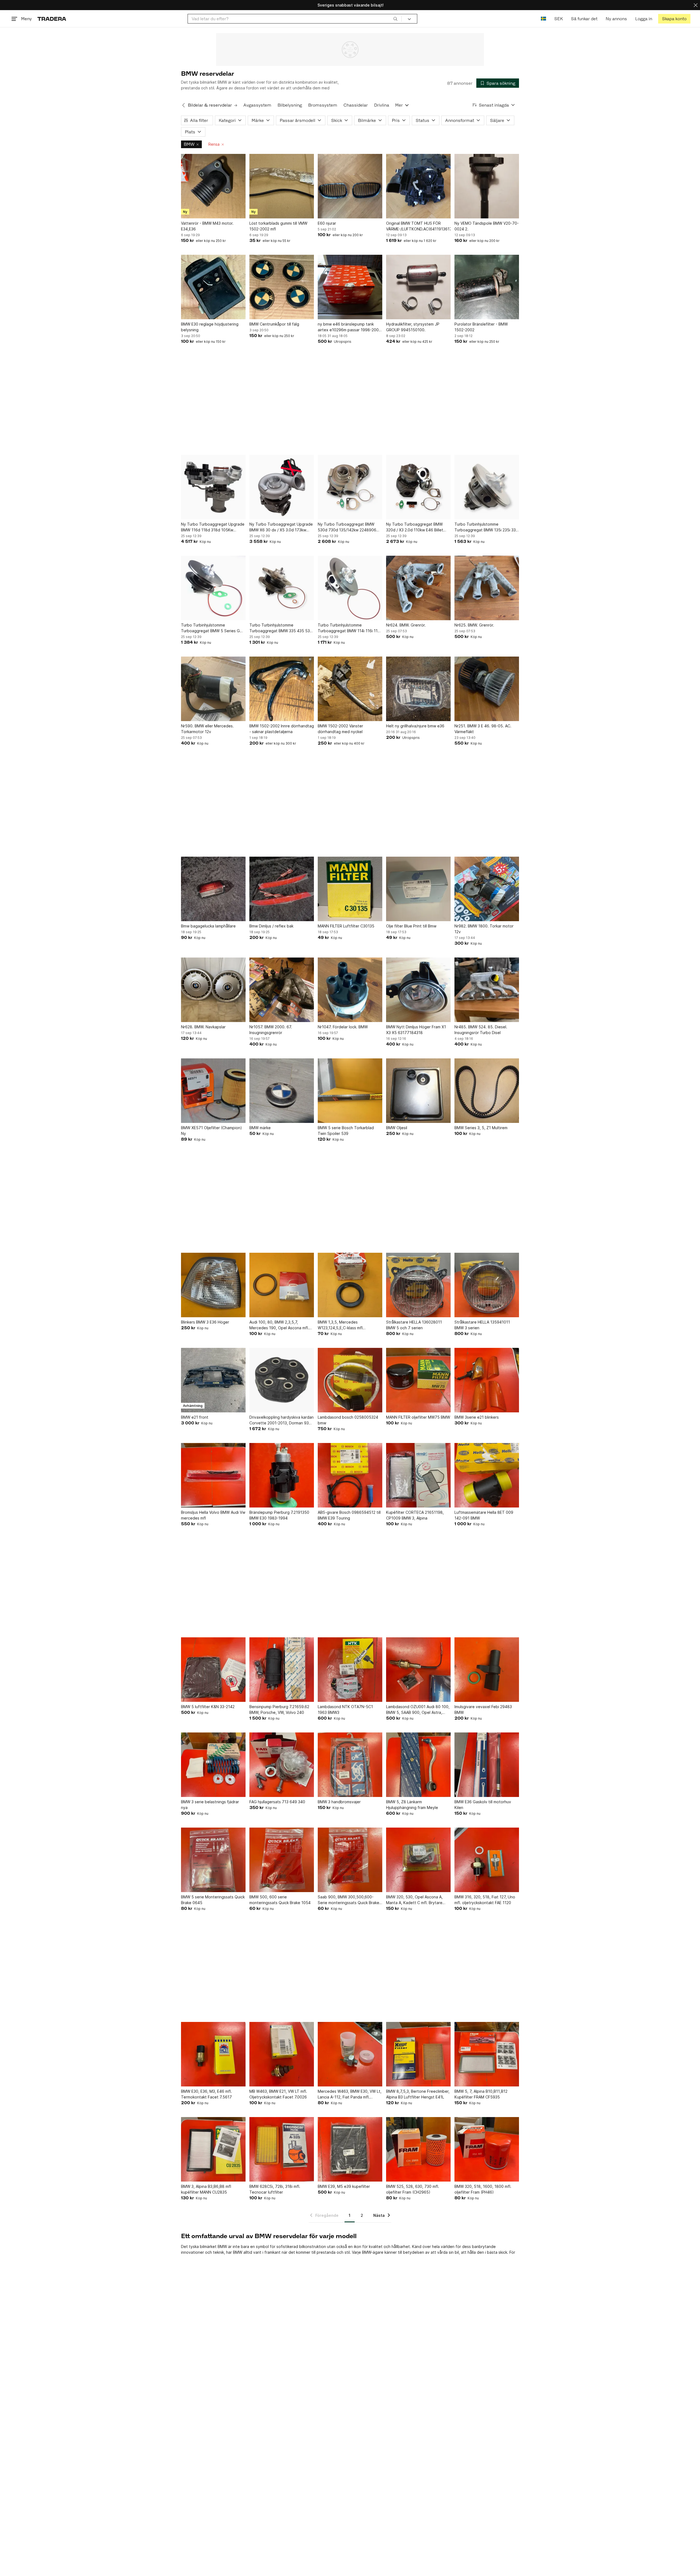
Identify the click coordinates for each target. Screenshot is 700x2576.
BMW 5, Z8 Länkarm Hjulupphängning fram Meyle (412, 1805)
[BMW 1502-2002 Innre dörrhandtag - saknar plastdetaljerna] (282, 689)
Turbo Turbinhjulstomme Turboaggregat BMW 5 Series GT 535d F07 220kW (212, 628)
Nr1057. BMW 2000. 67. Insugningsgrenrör (271, 1030)
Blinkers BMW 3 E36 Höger (205, 1322)
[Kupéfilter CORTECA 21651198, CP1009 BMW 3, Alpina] (418, 1475)
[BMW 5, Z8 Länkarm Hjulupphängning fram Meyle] (418, 1765)
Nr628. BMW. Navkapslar (203, 1027)
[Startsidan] (52, 19)
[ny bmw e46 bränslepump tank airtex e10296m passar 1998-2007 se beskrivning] (350, 287)
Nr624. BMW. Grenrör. (406, 625)
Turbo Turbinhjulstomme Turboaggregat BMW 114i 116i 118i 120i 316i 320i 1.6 (349, 628)
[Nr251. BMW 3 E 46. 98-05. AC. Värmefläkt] (487, 689)
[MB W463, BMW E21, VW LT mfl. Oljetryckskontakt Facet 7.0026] (282, 2054)
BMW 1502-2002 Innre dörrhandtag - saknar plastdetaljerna (282, 729)
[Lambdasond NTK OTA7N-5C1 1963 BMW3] (350, 1670)
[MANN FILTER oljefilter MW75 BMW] (418, 1380)
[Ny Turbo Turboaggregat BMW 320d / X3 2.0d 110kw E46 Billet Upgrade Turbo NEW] (418, 487)
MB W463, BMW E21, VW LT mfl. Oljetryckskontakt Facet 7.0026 (278, 2094)
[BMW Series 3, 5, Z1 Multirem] (487, 1091)
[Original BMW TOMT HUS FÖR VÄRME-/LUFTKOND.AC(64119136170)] (418, 186)
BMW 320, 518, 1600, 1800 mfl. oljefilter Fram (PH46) (483, 2189)
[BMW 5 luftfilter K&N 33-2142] (213, 1670)
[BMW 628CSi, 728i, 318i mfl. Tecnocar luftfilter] (282, 2149)
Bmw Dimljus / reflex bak (271, 926)
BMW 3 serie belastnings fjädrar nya (210, 1805)
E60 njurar (327, 223)
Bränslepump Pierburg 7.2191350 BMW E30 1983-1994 (279, 1515)
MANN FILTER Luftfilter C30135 (346, 926)
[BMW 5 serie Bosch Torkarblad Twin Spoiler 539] (350, 1091)
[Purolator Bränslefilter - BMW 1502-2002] (487, 287)
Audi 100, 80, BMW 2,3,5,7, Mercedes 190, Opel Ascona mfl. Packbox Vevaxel (279, 1325)
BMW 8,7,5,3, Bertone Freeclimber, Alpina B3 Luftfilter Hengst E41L (418, 2094)
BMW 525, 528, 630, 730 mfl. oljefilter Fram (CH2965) (413, 2189)
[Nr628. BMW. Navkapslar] (213, 990)
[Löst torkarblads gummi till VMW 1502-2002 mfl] (282, 186)
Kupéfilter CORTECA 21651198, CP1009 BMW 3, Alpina (415, 1515)
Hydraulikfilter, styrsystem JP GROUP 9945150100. (413, 327)
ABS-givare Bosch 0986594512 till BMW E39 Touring (349, 1515)
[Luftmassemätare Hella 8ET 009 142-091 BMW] (487, 1475)
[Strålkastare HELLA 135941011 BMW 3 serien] (487, 1285)
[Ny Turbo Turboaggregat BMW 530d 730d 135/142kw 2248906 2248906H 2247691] (350, 487)
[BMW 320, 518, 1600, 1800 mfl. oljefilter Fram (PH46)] (487, 2149)
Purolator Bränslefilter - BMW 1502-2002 (481, 327)
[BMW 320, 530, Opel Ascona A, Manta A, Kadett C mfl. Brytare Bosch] (418, 1860)
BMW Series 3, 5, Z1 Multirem (481, 1128)
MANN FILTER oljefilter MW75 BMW (418, 1417)
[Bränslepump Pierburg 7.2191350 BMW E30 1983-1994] (282, 1475)
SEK (558, 19)
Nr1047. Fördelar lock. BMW (343, 1027)
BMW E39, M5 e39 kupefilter (344, 2186)
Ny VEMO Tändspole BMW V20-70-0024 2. (487, 226)
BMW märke (260, 1128)
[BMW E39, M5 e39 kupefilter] (350, 2149)
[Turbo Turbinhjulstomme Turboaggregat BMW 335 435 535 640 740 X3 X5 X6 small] (282, 588)
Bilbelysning (290, 105)
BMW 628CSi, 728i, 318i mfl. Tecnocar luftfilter (275, 2189)
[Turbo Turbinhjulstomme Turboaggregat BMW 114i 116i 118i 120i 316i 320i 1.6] (350, 588)
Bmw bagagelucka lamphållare (208, 926)
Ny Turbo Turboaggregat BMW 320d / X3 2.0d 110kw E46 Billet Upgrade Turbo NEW (415, 527)
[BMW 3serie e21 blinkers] (487, 1380)
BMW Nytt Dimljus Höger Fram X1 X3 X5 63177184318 (416, 1030)
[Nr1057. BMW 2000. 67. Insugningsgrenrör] (282, 990)
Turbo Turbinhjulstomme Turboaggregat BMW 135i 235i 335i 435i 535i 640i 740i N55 (487, 527)
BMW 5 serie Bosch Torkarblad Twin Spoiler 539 (346, 1131)
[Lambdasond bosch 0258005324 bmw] (350, 1380)
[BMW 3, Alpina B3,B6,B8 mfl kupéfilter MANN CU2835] (213, 2149)
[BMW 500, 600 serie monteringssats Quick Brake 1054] (282, 1860)
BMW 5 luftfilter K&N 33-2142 (208, 1707)
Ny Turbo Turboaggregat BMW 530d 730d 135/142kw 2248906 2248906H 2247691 (347, 527)
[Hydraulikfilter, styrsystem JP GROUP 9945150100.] (418, 287)
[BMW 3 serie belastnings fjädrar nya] (213, 1765)
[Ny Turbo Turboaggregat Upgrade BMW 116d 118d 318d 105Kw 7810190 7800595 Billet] (213, 487)
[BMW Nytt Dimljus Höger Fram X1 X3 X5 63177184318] (418, 990)
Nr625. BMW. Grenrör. (474, 625)
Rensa (214, 144)
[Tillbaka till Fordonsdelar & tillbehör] (183, 105)
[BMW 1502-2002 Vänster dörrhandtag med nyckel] (350, 689)
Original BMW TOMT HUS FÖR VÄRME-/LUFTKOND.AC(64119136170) (418, 226)
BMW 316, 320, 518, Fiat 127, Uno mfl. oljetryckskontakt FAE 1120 (485, 1900)
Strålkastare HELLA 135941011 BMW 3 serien (482, 1325)
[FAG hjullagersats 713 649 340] (282, 1765)
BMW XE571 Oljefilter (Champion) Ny (212, 1131)
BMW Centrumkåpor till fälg (274, 324)
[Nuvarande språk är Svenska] (543, 19)
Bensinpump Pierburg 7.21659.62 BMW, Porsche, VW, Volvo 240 (279, 1709)
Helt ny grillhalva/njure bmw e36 (415, 726)
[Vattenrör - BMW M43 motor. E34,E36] (213, 186)
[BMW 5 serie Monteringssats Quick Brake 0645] (213, 1860)
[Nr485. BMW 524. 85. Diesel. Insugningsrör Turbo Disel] (487, 990)
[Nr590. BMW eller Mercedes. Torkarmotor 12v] (213, 689)
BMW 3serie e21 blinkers (477, 1417)
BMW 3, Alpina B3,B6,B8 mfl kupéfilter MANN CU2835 (206, 2189)
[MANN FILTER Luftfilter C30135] (350, 889)
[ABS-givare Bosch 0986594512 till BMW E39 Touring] (350, 1475)
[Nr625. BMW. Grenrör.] (487, 588)
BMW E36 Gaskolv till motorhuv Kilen (483, 1805)
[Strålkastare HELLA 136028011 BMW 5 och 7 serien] (418, 1285)
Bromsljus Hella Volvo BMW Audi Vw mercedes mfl (213, 1515)
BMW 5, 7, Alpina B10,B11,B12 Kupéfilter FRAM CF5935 (481, 2094)
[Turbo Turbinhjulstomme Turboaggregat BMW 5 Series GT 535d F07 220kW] (213, 588)
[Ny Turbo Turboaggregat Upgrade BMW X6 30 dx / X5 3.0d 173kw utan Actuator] (282, 487)
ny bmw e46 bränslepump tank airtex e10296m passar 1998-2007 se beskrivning (349, 327)
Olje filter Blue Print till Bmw (411, 926)
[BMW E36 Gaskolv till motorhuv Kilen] (487, 1765)
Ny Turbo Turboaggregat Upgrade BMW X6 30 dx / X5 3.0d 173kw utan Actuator (281, 527)
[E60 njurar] (350, 186)
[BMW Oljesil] (418, 1091)
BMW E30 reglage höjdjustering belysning (210, 327)
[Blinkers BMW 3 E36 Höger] (213, 1285)
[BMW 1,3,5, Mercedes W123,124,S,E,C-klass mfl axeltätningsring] (350, 1285)
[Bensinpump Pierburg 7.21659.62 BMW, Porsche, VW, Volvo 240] (282, 1670)
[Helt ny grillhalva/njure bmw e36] (418, 689)
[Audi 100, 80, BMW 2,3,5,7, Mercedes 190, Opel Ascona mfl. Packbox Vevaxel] (282, 1285)
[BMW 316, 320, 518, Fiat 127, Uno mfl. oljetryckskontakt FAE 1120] (487, 1860)
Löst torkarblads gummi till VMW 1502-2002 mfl (278, 226)
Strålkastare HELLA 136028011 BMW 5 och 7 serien (414, 1325)
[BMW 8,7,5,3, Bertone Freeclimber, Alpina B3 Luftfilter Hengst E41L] (418, 2054)
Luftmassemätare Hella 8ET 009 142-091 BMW (484, 1515)
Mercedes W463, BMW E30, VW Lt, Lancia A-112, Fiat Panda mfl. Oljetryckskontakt (350, 2094)
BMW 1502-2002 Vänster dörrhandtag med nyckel (340, 729)
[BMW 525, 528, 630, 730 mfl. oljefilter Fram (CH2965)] (418, 2149)
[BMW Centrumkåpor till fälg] (282, 287)
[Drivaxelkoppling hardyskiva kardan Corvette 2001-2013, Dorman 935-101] (282, 1380)
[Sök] (395, 19)
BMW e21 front (195, 1417)
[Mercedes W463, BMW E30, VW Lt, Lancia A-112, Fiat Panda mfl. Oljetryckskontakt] (350, 2054)
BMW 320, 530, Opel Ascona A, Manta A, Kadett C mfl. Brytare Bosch (414, 1900)
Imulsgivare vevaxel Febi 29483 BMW (483, 1709)
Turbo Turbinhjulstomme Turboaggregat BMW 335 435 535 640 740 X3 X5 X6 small (281, 628)
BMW (189, 144)
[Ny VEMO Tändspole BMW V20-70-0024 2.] (487, 186)
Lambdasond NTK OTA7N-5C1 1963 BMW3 (345, 1709)
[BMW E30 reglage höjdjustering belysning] (213, 287)
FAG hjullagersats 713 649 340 (277, 1802)
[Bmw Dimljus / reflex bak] (282, 889)
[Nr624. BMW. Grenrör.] (418, 588)
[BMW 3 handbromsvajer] (350, 1765)
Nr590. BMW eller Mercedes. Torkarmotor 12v (207, 729)
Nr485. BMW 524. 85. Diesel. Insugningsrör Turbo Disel (481, 1030)
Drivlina (382, 105)
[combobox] (295, 19)
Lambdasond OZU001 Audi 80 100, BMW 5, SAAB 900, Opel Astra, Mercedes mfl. (418, 1710)
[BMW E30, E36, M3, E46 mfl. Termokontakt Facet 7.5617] (213, 2054)
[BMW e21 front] (213, 1380)
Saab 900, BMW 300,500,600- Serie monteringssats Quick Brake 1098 (348, 1900)
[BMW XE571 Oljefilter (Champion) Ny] (213, 1091)
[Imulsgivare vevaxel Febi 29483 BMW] (487, 1670)
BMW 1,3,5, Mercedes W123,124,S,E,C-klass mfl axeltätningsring (340, 1325)
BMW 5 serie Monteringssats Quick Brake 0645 (213, 1900)
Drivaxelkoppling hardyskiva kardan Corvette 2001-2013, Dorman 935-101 (282, 1420)
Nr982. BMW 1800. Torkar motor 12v (484, 929)
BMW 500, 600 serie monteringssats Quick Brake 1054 (280, 1900)
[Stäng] (696, 5)
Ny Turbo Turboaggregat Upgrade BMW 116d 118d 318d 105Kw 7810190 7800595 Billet (213, 527)
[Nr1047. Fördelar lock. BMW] (350, 990)
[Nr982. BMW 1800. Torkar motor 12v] (487, 889)
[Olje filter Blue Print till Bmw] (418, 889)
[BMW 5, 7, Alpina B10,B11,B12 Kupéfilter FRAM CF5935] (487, 2054)
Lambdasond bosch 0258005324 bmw (348, 1420)
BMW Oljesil (397, 1128)
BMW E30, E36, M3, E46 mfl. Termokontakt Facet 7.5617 (206, 2094)
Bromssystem (323, 105)
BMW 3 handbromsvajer (339, 1802)
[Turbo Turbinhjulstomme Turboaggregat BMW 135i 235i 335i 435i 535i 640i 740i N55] (487, 487)
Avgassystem (257, 105)
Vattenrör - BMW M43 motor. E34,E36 (207, 226)
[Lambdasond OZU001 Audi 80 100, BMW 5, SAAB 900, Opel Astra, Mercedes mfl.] (418, 1670)
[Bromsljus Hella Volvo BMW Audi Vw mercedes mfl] (213, 1475)
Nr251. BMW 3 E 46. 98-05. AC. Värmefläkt (483, 729)
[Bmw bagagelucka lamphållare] (213, 889)
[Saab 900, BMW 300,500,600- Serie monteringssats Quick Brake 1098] (350, 1860)
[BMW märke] (282, 1091)
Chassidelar (356, 105)
